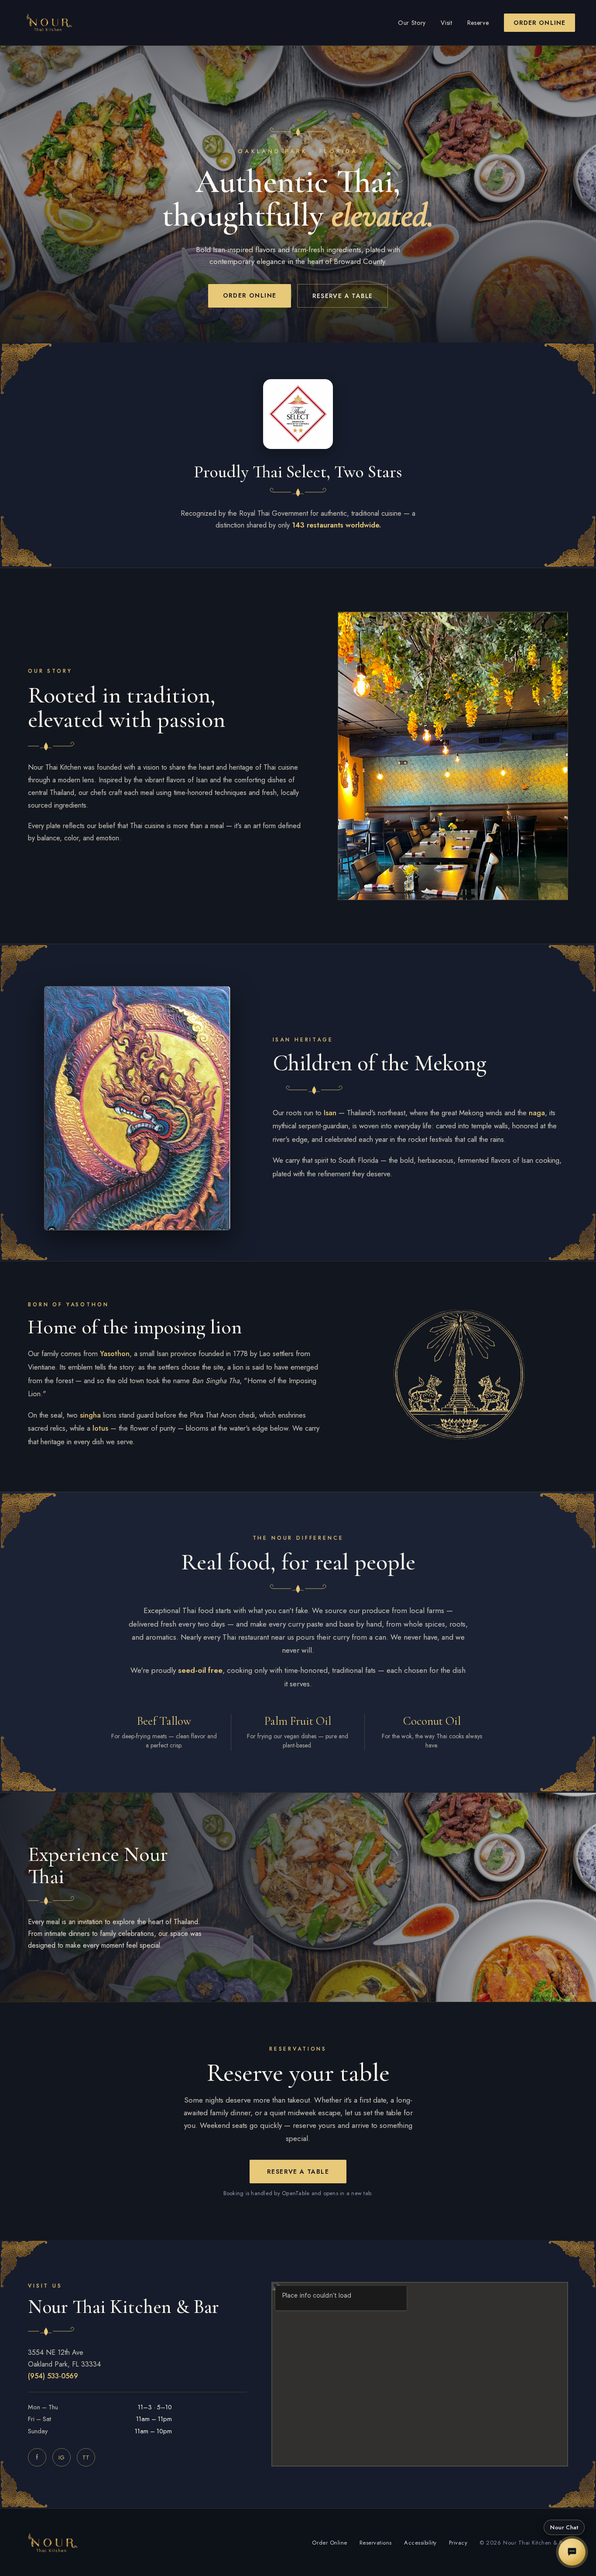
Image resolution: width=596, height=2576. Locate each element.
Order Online (329, 2543)
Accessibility (420, 2543)
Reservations (376, 2543)
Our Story (412, 23)
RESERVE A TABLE (343, 296)
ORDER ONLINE (539, 23)
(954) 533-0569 (53, 2376)
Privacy (458, 2543)
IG (62, 2458)
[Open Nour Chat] (572, 2552)
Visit (447, 23)
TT (86, 2458)
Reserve (478, 23)
